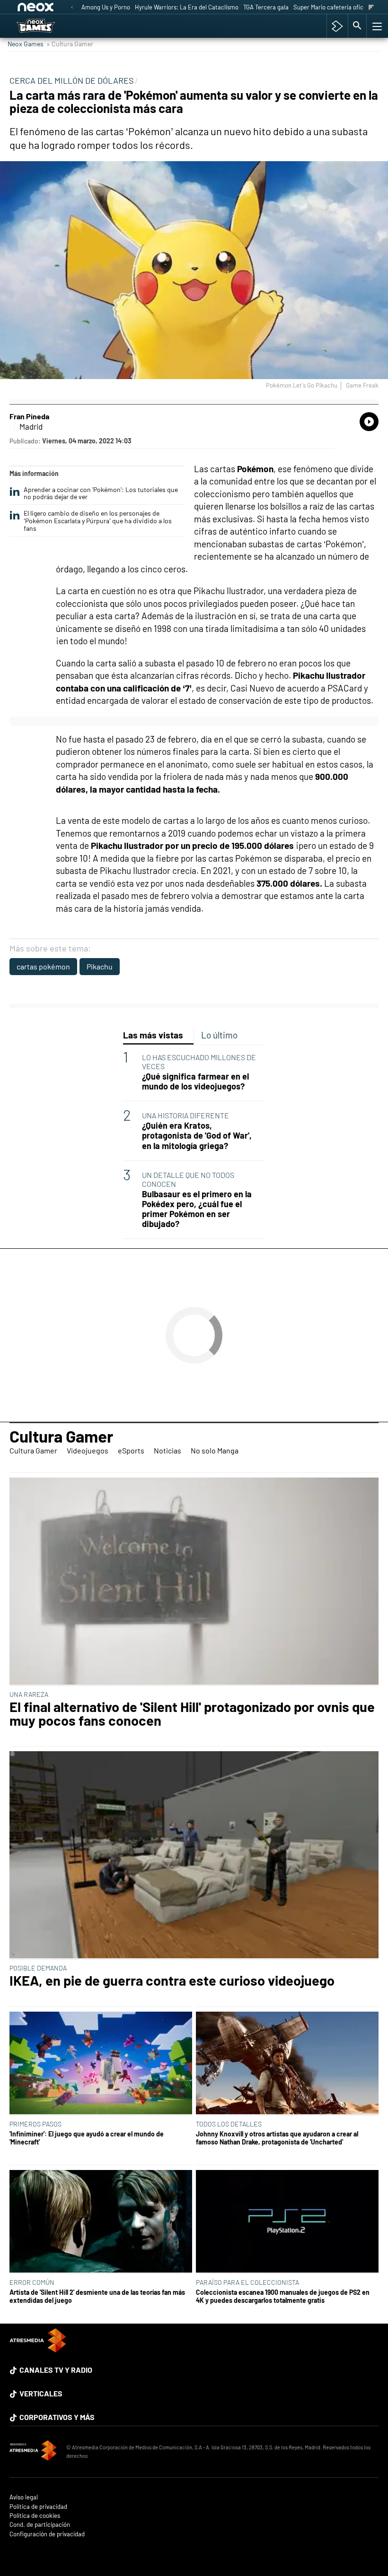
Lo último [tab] (219, 1035)
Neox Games (26, 44)
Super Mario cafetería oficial (331, 7)
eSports (131, 1450)
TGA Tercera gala (266, 7)
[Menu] (376, 26)
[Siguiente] (371, 8)
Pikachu (100, 966)
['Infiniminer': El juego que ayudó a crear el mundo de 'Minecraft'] (101, 2064)
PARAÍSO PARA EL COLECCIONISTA (247, 2282)
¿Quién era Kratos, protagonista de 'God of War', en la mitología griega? (197, 1136)
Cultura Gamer (61, 1436)
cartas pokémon (43, 966)
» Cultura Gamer (70, 44)
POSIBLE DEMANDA (38, 1968)
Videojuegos (88, 1450)
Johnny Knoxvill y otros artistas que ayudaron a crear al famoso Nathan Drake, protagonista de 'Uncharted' (277, 2138)
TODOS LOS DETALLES (229, 2124)
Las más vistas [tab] (153, 1035)
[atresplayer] (337, 26)
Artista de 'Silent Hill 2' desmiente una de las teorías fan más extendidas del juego (97, 2296)
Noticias (168, 1450)
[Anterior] (72, 8)
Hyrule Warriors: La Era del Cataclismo (187, 7)
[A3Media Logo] (38, 2349)
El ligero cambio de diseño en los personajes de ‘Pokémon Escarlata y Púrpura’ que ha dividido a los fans (98, 521)
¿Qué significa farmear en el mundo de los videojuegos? (195, 1081)
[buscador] (357, 26)
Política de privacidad (38, 2507)
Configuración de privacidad (47, 2534)
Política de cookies (35, 2516)
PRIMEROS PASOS (35, 2124)
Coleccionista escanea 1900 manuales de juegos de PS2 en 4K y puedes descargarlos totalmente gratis (283, 2296)
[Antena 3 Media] (33, 2452)
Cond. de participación (40, 2525)
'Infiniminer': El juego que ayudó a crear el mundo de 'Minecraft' (87, 2138)
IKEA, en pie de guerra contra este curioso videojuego (172, 1981)
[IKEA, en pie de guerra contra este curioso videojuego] (194, 1855)
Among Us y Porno (106, 7)
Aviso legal (24, 2497)
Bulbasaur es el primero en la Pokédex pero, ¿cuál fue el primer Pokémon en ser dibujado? (197, 1209)
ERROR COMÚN (32, 2282)
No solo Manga (215, 1450)
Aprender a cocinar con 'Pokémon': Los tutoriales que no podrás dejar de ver (101, 493)
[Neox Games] (48, 26)
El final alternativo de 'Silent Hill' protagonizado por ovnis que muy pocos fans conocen (192, 1714)
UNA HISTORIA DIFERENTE (185, 1115)
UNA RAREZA (29, 1694)
